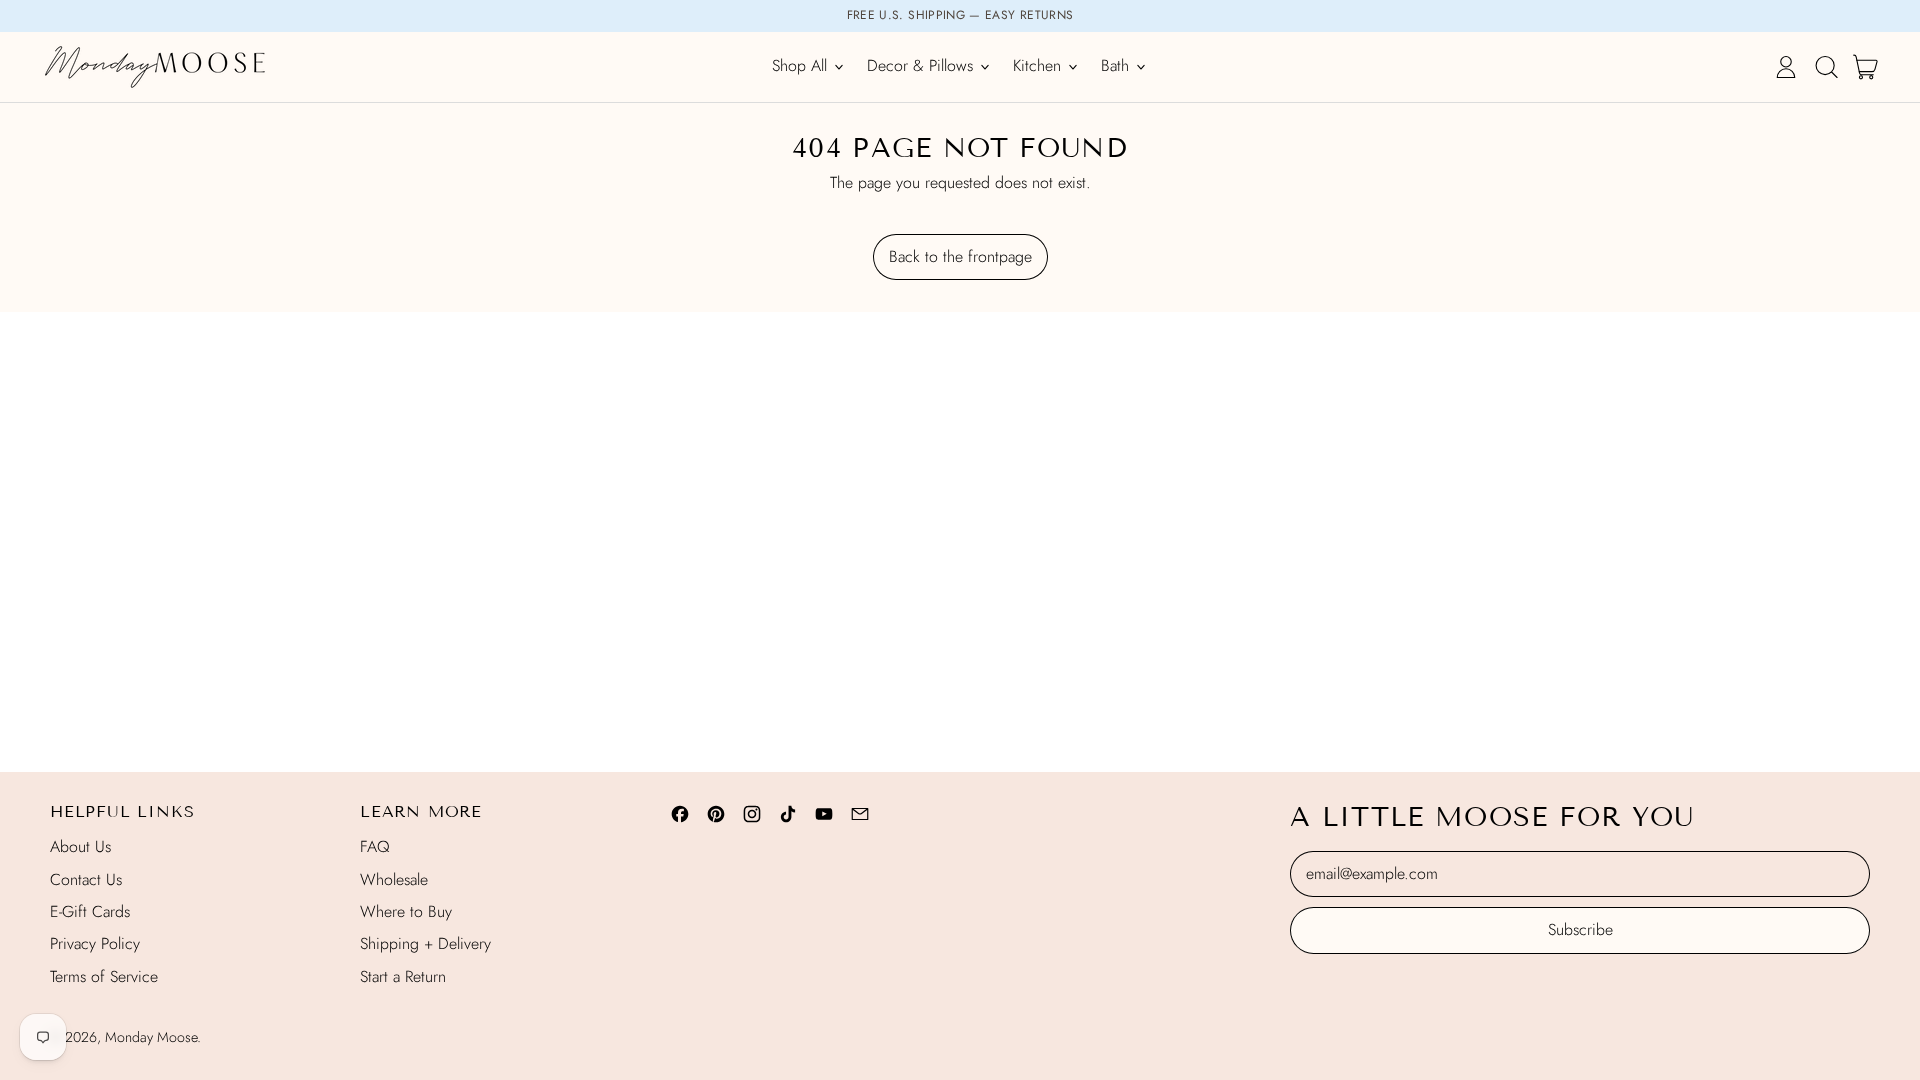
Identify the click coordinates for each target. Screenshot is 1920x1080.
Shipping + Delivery (425, 943)
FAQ (375, 846)
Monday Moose (151, 1037)
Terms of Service (104, 976)
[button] (1826, 67)
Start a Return (403, 976)
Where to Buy (406, 911)
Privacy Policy (95, 943)
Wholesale (394, 879)
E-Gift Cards (90, 911)
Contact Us (86, 879)
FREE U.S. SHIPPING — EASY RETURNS (960, 15)
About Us (80, 846)
